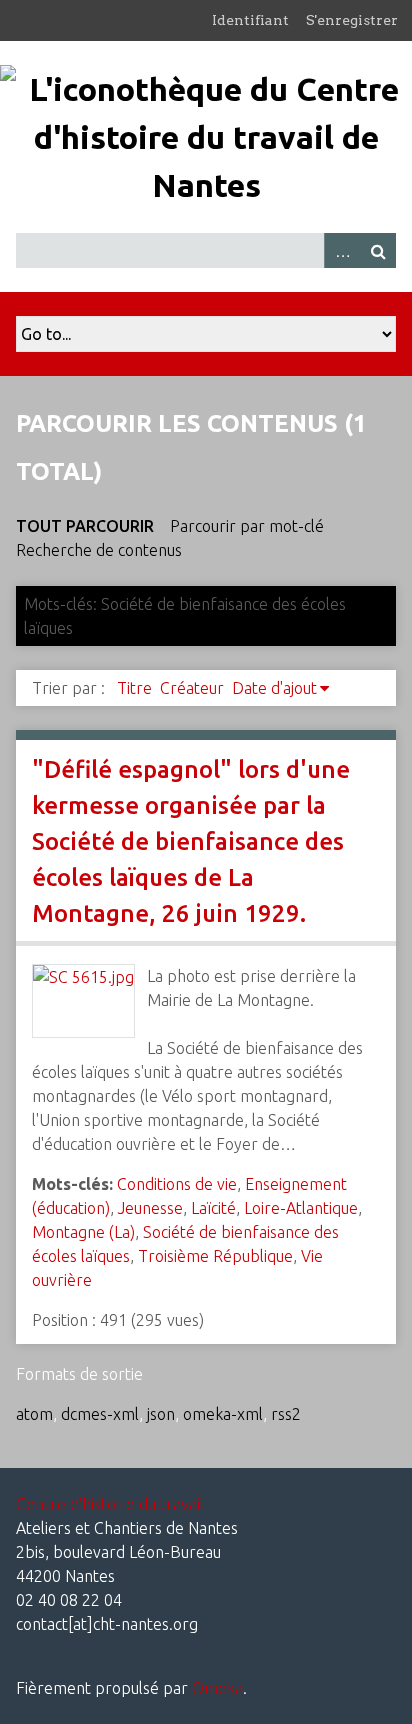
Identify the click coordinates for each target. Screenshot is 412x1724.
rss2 (286, 1414)
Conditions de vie (177, 1184)
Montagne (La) (83, 1232)
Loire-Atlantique (301, 1208)
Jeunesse (150, 1208)
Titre (134, 688)
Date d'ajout (274, 688)
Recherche (378, 250)
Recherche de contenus (99, 550)
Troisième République (215, 1256)
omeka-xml (223, 1414)
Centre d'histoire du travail (110, 1504)
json (161, 1414)
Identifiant (250, 20)
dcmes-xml (100, 1414)
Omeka (217, 1688)
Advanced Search (342, 250)
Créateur (192, 688)
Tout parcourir (85, 526)
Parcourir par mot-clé (247, 526)
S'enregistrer (352, 20)
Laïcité (213, 1208)
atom (34, 1414)
